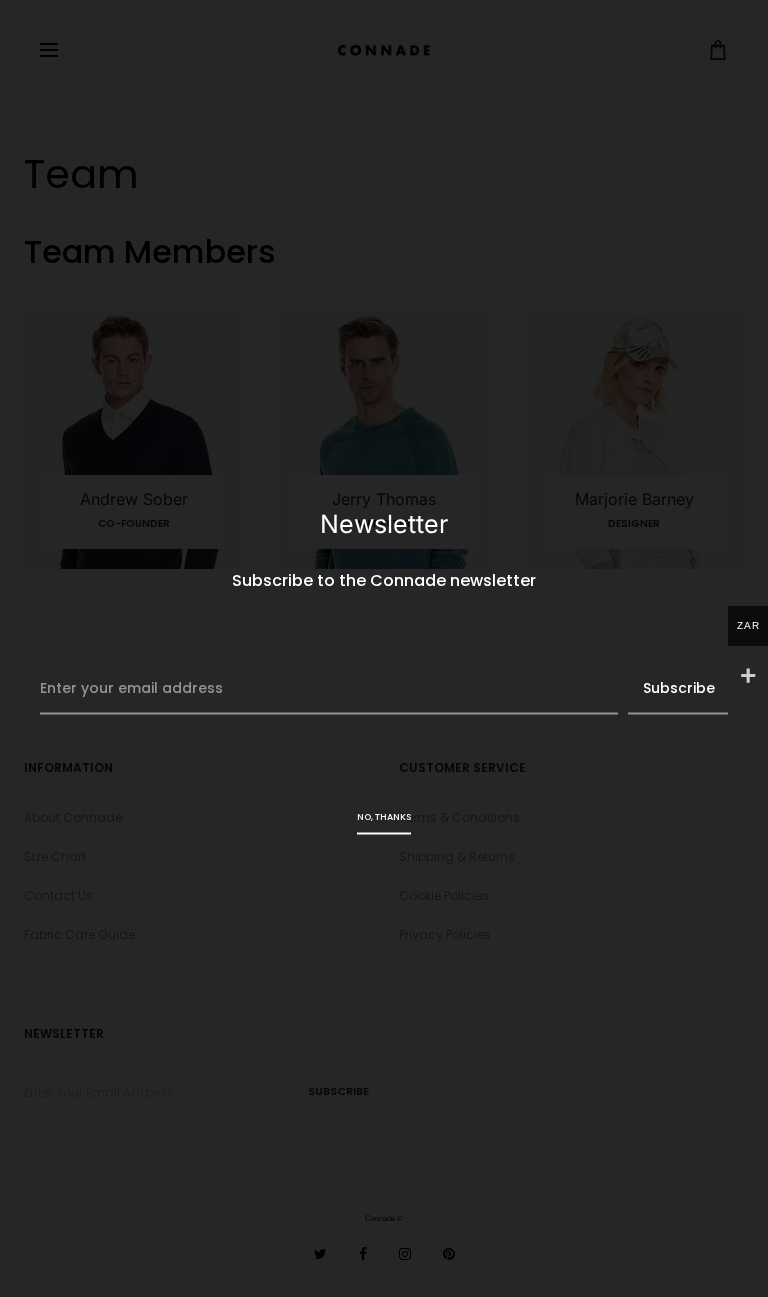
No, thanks (384, 816)
